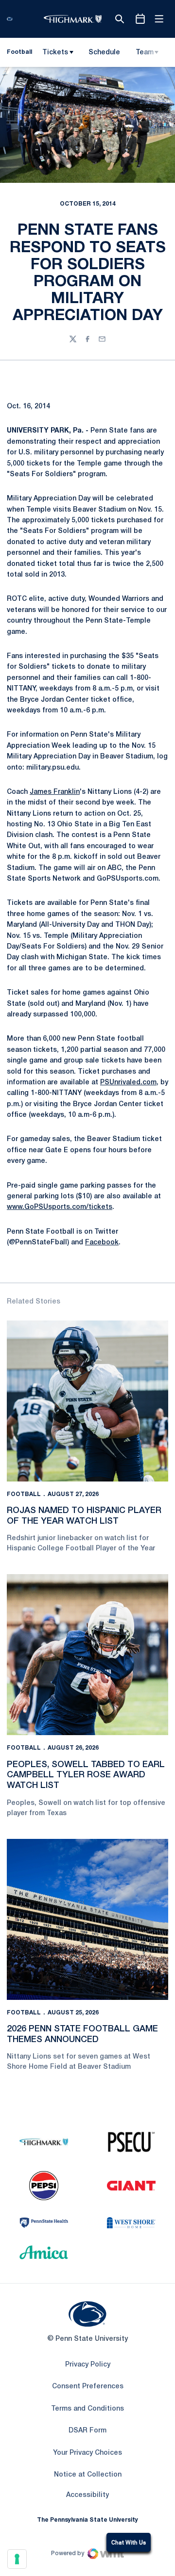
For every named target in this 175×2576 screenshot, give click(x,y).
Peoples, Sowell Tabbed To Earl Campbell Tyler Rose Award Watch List (86, 1775)
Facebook (102, 1243)
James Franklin (55, 792)
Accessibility (87, 2495)
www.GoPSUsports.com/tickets (60, 1207)
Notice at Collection (88, 2475)
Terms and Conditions (87, 2409)
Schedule (104, 53)
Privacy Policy (88, 2365)
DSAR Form (87, 2431)
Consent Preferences (88, 2387)
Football (24, 1494)
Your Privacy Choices (87, 2453)
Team (145, 53)
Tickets (55, 53)
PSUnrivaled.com (128, 1083)
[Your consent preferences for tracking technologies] (17, 2559)
